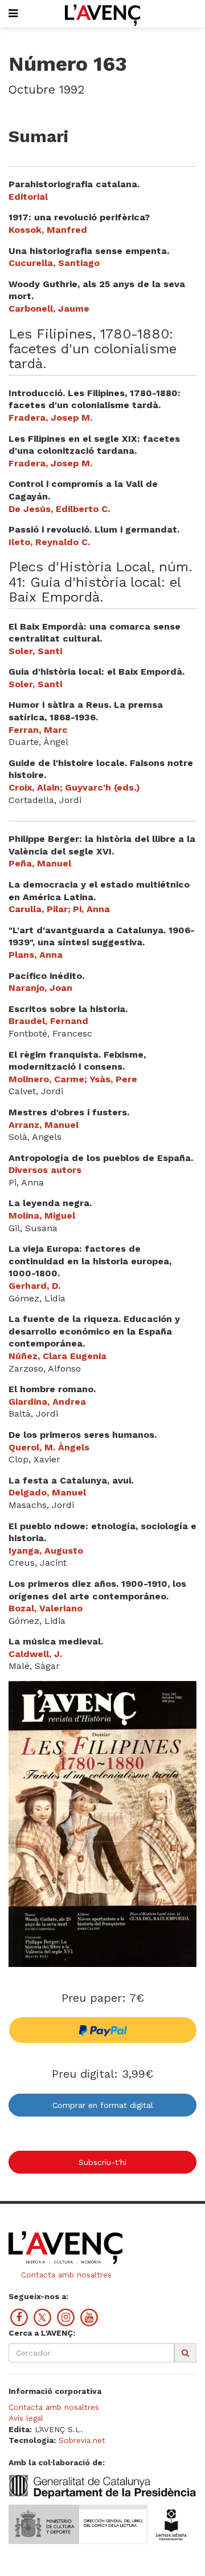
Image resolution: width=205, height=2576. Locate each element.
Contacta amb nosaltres (65, 2275)
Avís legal (26, 2418)
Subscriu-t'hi (102, 2162)
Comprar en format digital (103, 2105)
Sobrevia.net (82, 2440)
